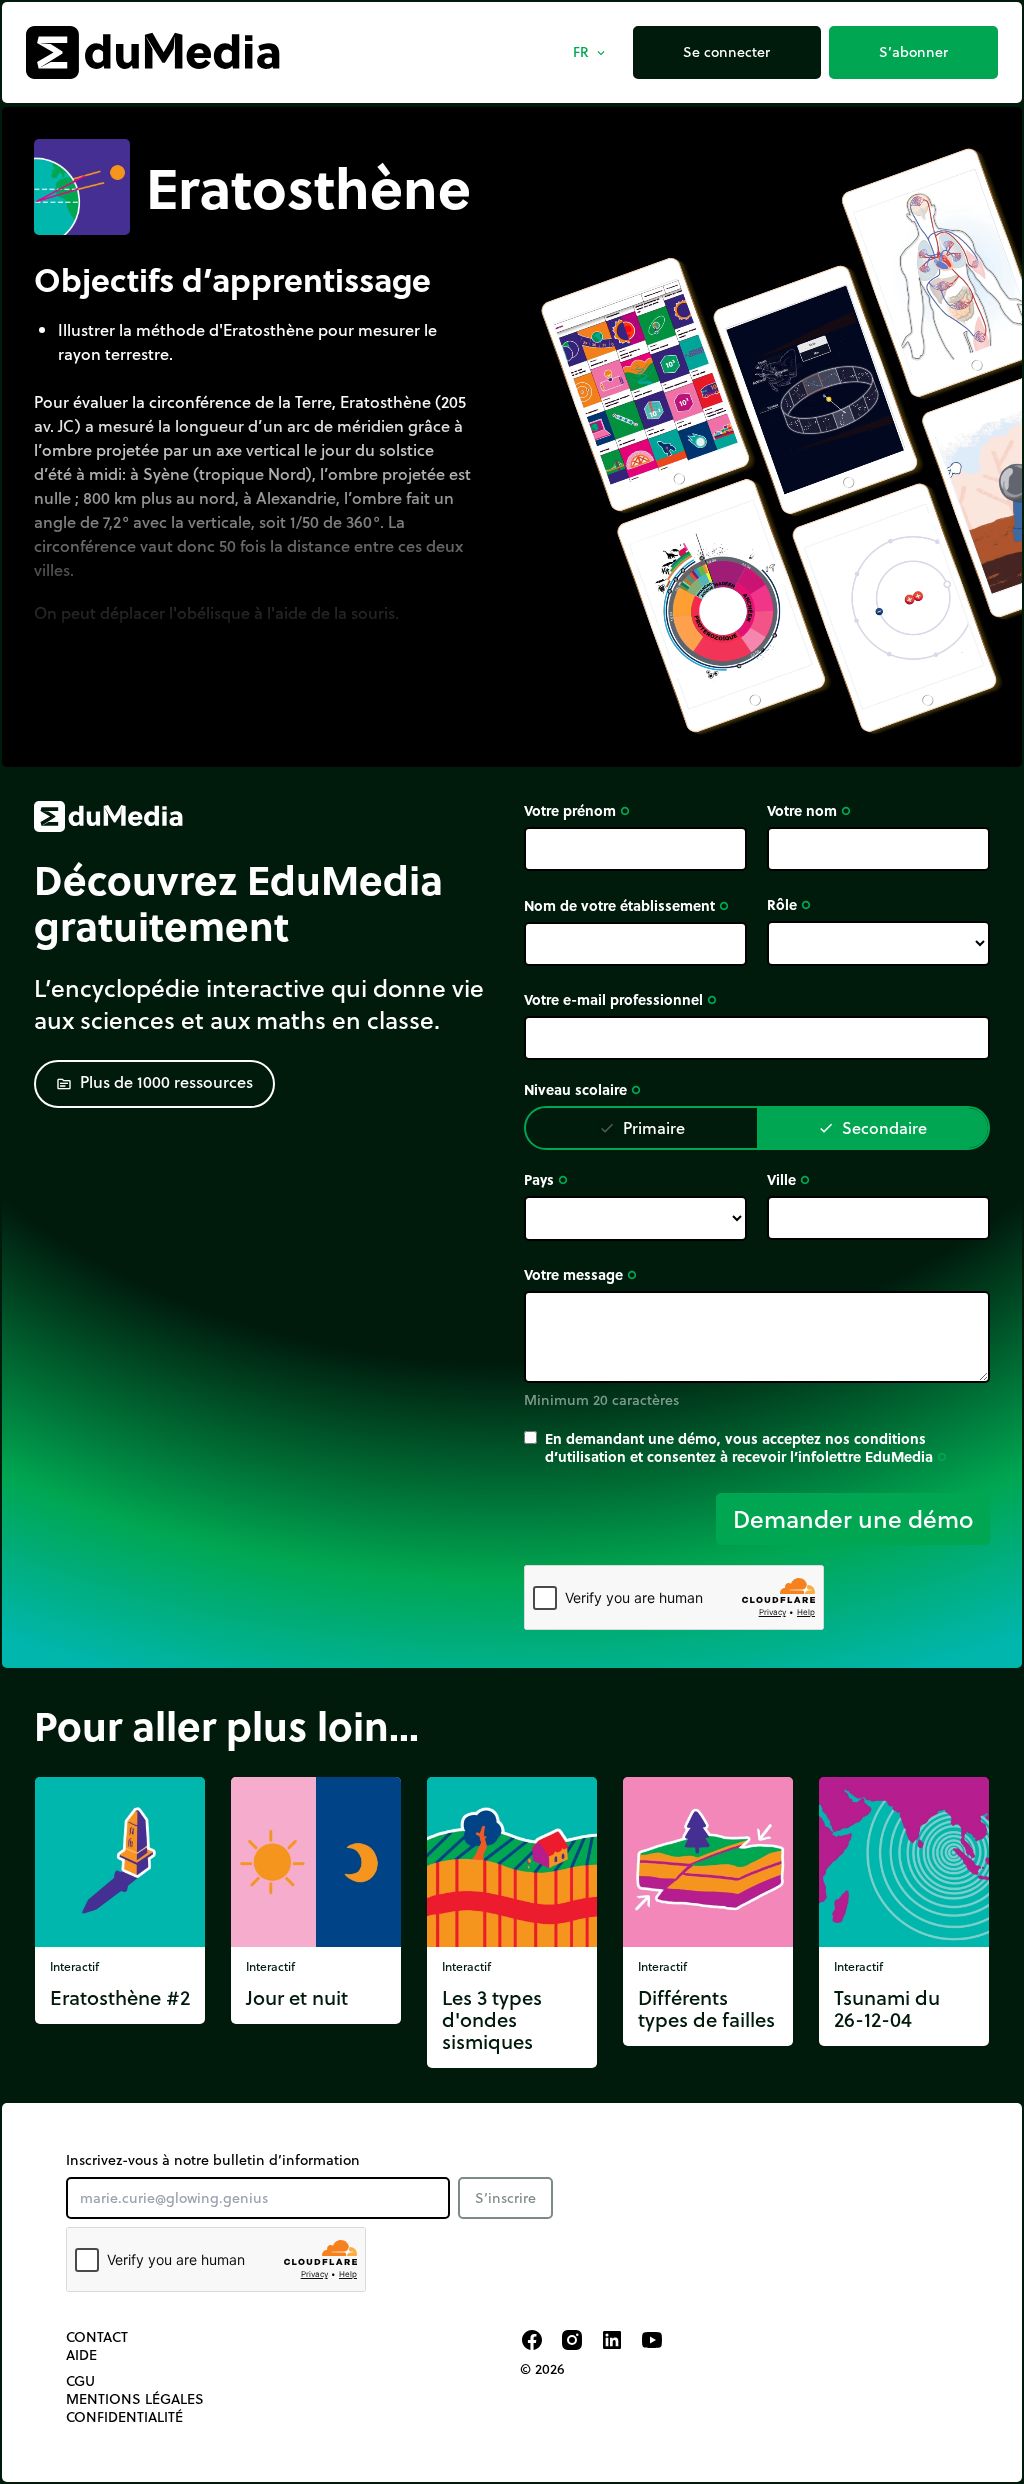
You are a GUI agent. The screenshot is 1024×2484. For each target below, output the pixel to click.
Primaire (642, 1127)
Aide (81, 2355)
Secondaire (872, 1127)
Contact (97, 2337)
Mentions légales (135, 2399)
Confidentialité (124, 2417)
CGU (80, 2381)
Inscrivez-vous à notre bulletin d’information (213, 2160)
